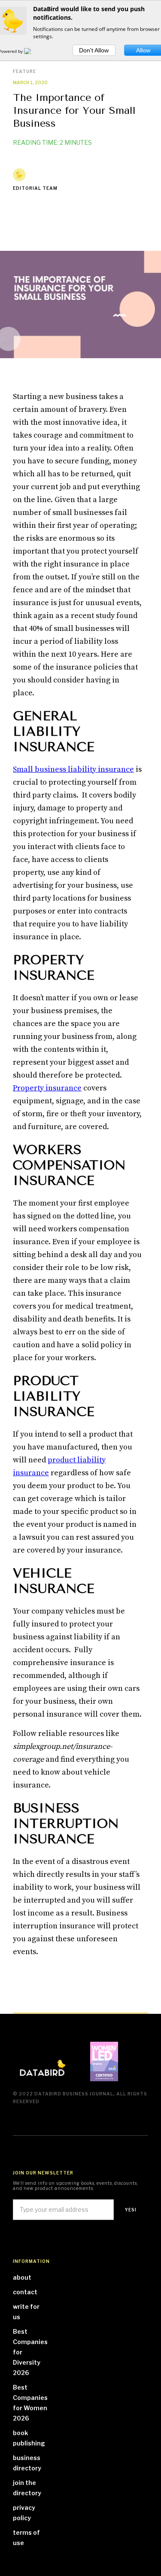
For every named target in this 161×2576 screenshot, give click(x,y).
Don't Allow (94, 50)
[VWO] (33, 51)
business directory (27, 2463)
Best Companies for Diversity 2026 (30, 2352)
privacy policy (24, 2513)
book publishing (29, 2438)
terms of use (26, 2538)
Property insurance (47, 1088)
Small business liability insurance (73, 769)
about (22, 2277)
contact (25, 2292)
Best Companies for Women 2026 (30, 2403)
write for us (26, 2312)
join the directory (27, 2488)
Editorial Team (35, 188)
